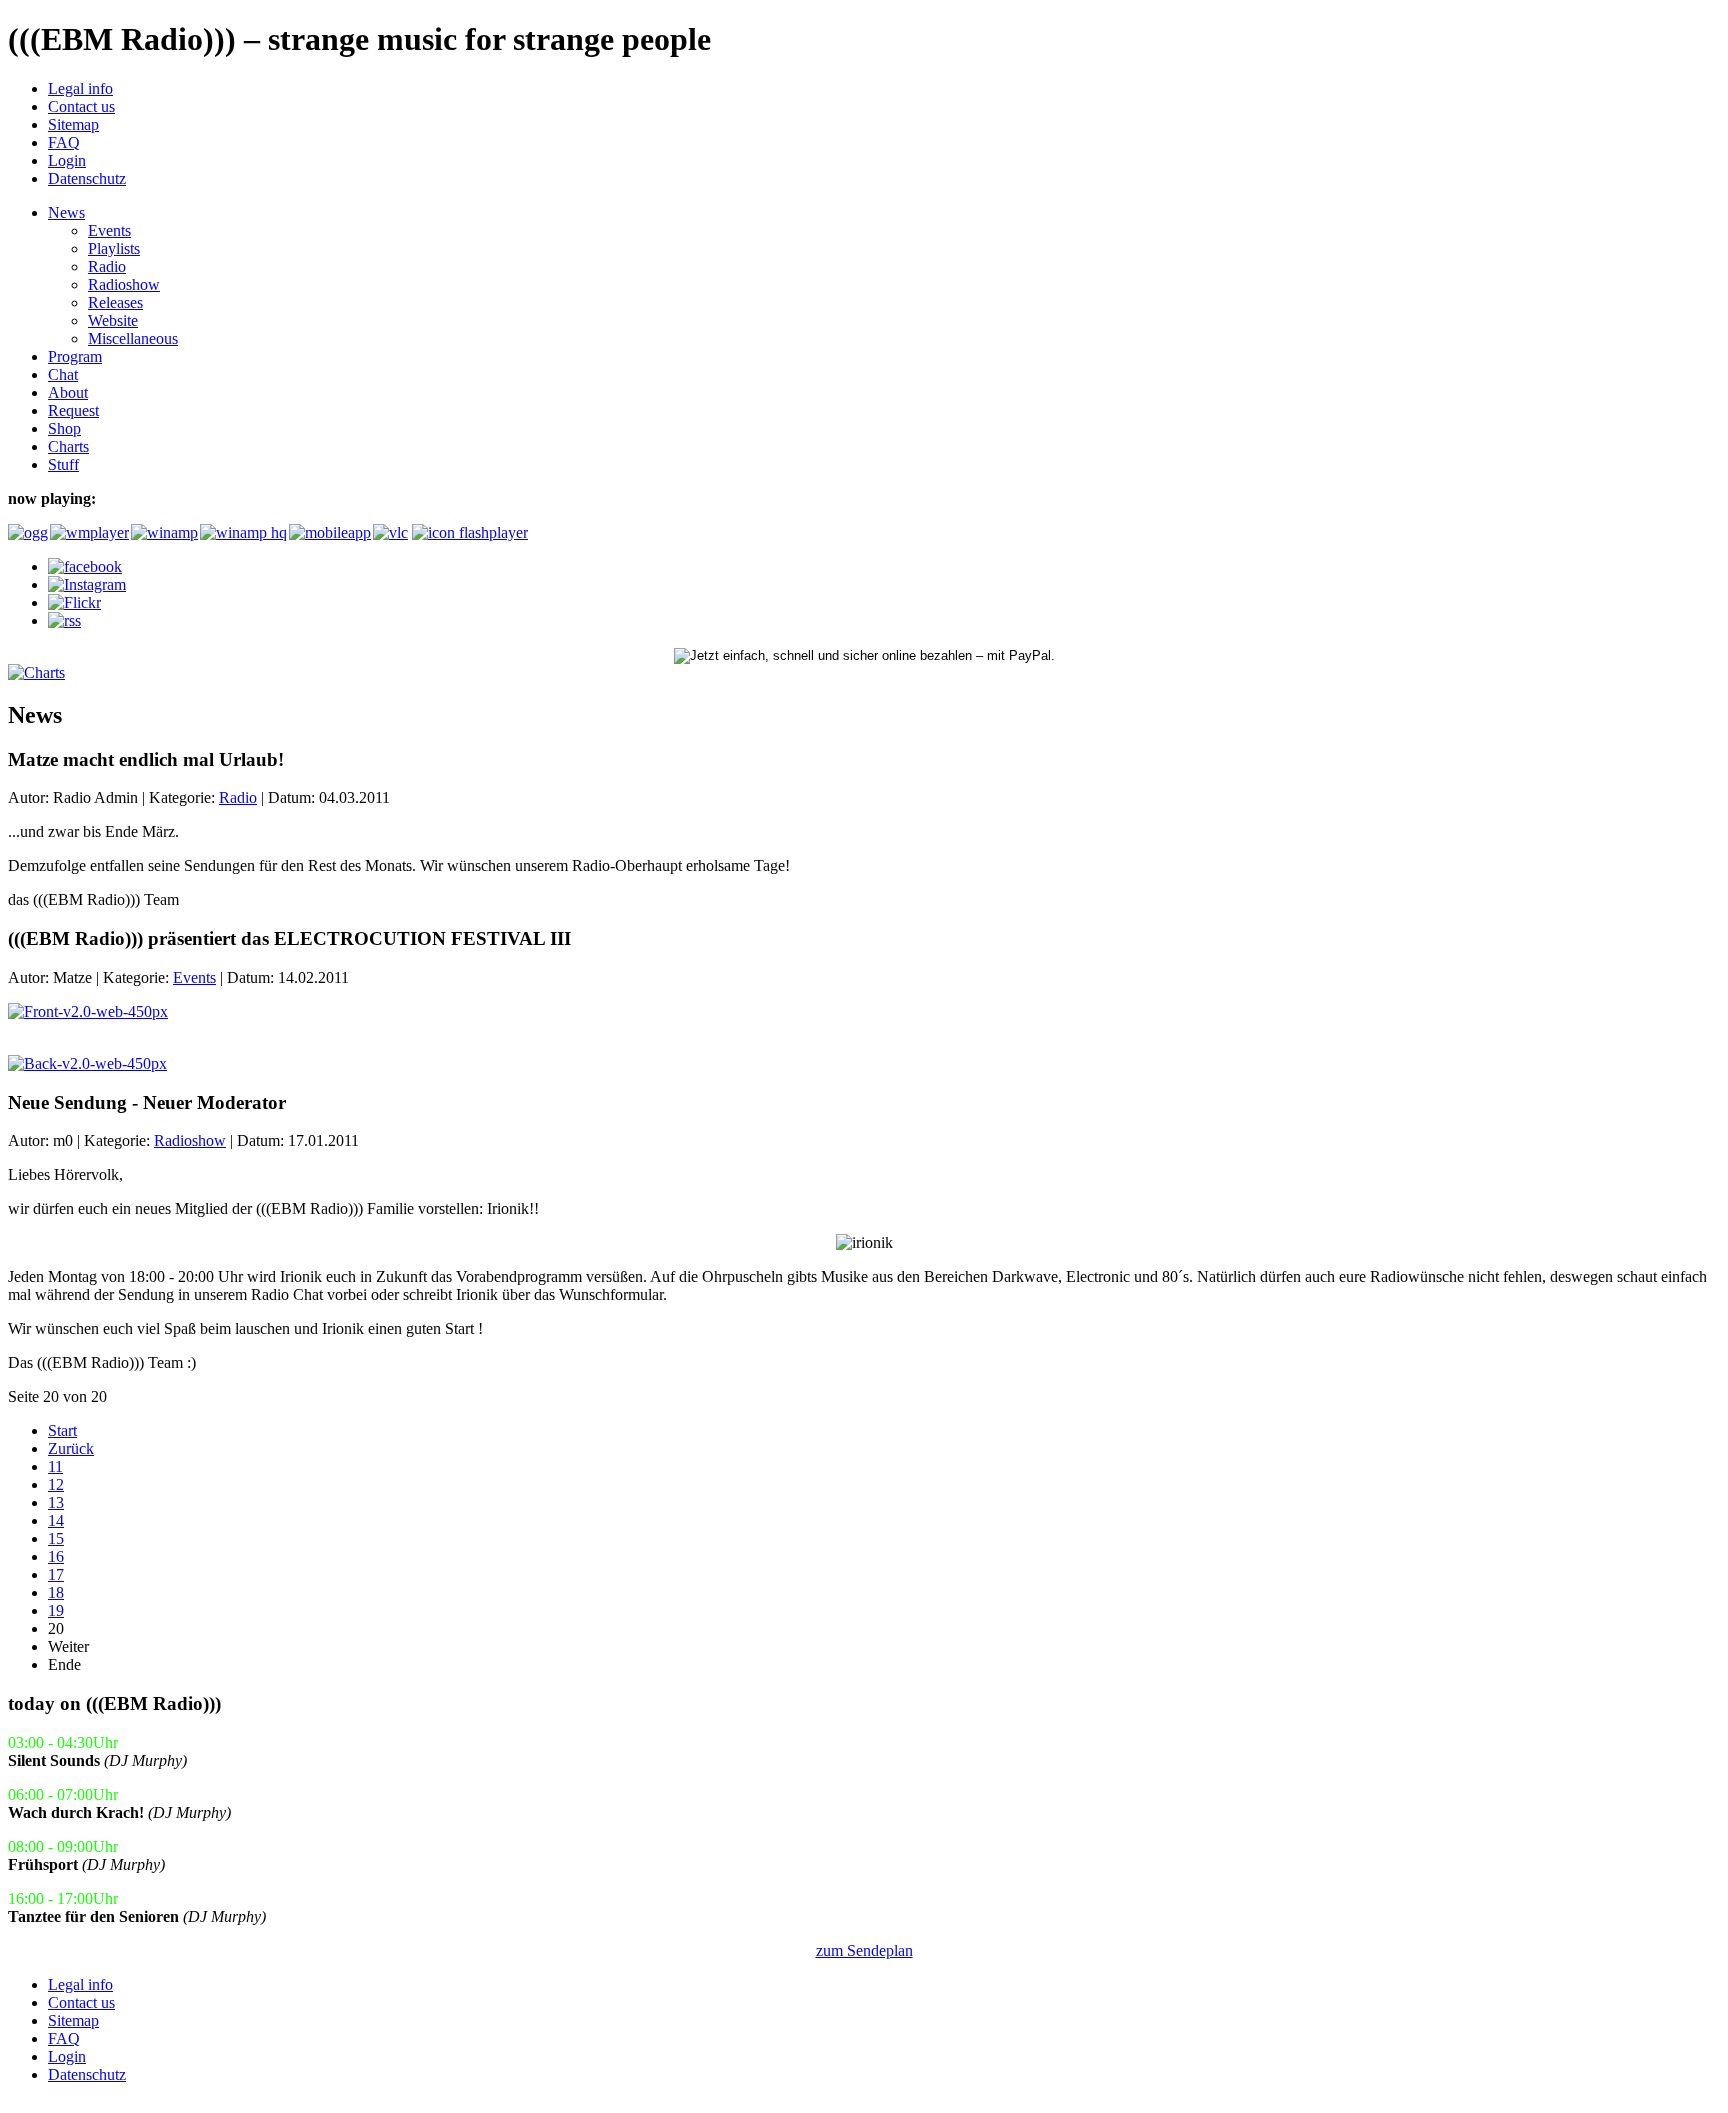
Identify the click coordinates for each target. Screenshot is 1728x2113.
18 (56, 1592)
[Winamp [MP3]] (163, 532)
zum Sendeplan (864, 1950)
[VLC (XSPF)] (390, 532)
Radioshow (190, 1140)
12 (56, 1484)
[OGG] (27, 532)
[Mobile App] (329, 532)
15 (56, 1538)
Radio (238, 797)
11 (55, 1466)
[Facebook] (85, 566)
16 (56, 1556)
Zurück (71, 1448)
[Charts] (36, 672)
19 (56, 1610)
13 (56, 1502)
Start (62, 1430)
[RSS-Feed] (64, 620)
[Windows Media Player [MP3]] (88, 532)
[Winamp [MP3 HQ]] (242, 532)
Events (194, 977)
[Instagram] (87, 584)
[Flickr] (74, 602)
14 (56, 1520)
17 (56, 1574)
